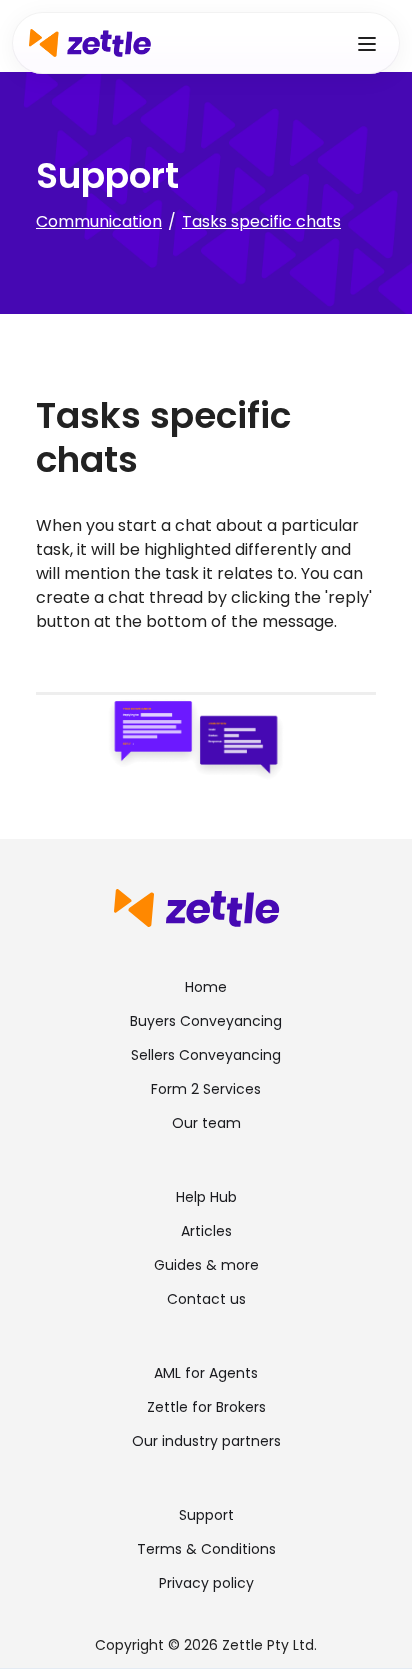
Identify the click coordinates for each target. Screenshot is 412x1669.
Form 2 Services (206, 1089)
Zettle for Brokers (206, 1407)
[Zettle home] (90, 43)
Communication (99, 221)
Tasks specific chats (261, 221)
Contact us (206, 1299)
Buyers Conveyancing (206, 1021)
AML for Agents (206, 1373)
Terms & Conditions (206, 1549)
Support (206, 1515)
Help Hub (206, 1197)
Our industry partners (206, 1441)
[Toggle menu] (367, 43)
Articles (206, 1231)
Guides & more (206, 1265)
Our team (206, 1123)
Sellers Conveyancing (206, 1055)
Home (206, 987)
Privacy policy (206, 1583)
